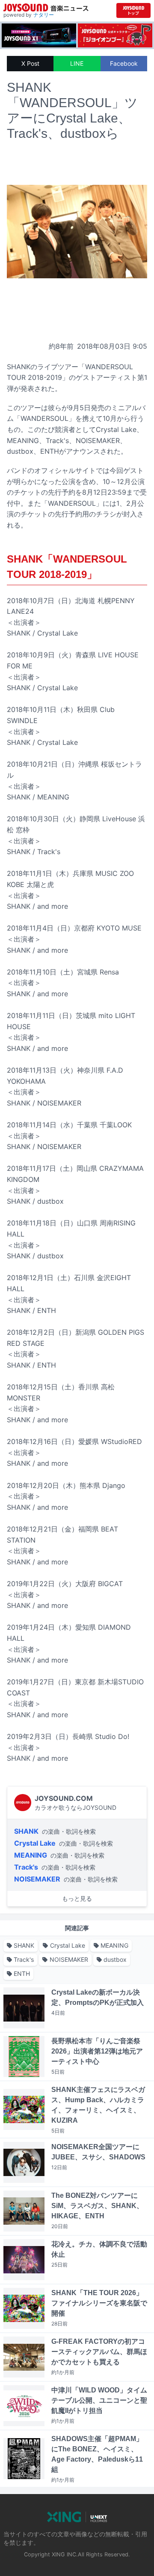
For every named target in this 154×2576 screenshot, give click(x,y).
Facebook (124, 63)
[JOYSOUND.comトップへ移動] (133, 10)
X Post (30, 63)
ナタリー (44, 15)
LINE (77, 63)
